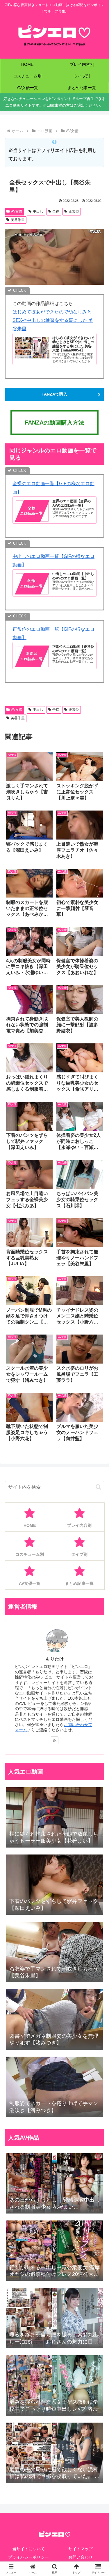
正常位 (74, 211)
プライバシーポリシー (28, 2557)
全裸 (56, 211)
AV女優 (17, 211)
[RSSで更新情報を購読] (55, 1740)
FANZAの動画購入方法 (54, 423)
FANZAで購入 (54, 394)
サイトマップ (81, 2549)
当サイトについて (28, 2549)
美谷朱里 (18, 220)
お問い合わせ (81, 2557)
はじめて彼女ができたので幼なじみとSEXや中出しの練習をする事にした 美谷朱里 (53, 320)
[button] (98, 1487)
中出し (38, 211)
